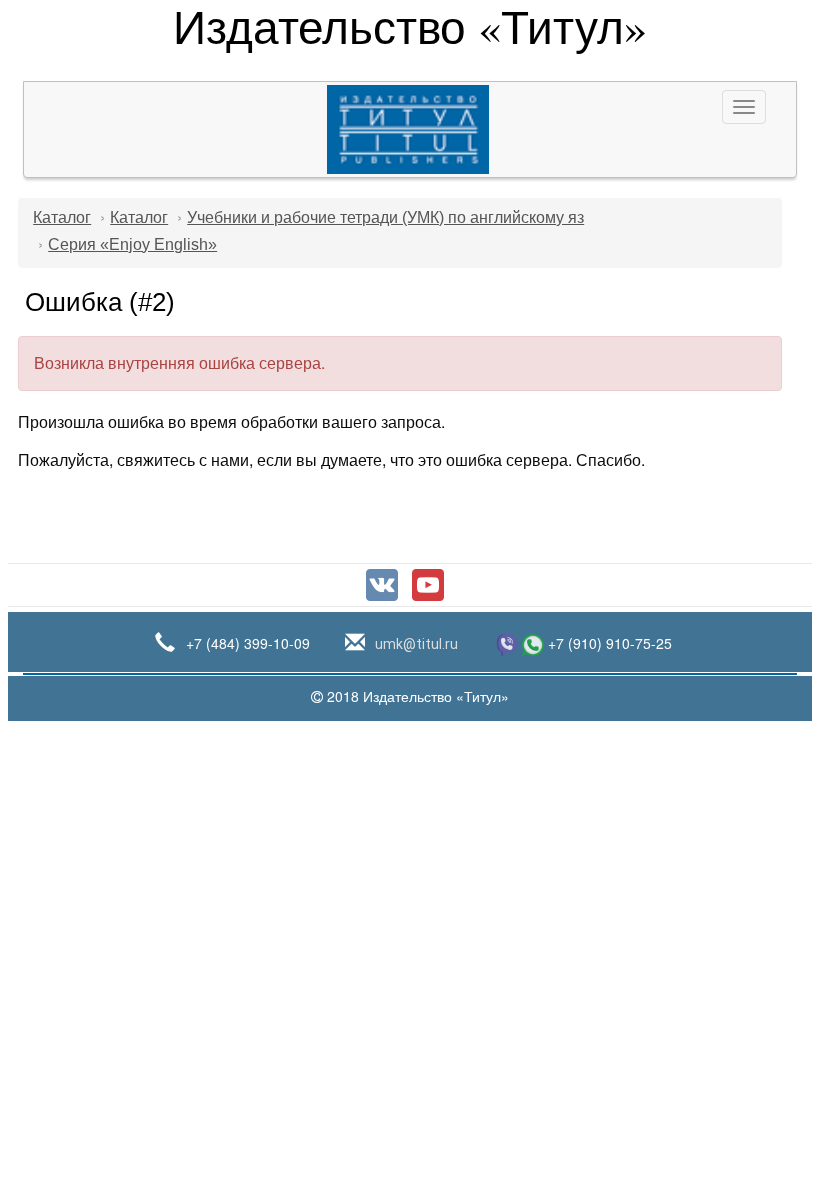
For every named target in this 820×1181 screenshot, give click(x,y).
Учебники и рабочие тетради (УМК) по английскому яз (385, 217)
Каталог (62, 217)
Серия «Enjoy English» (132, 244)
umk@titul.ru (415, 644)
